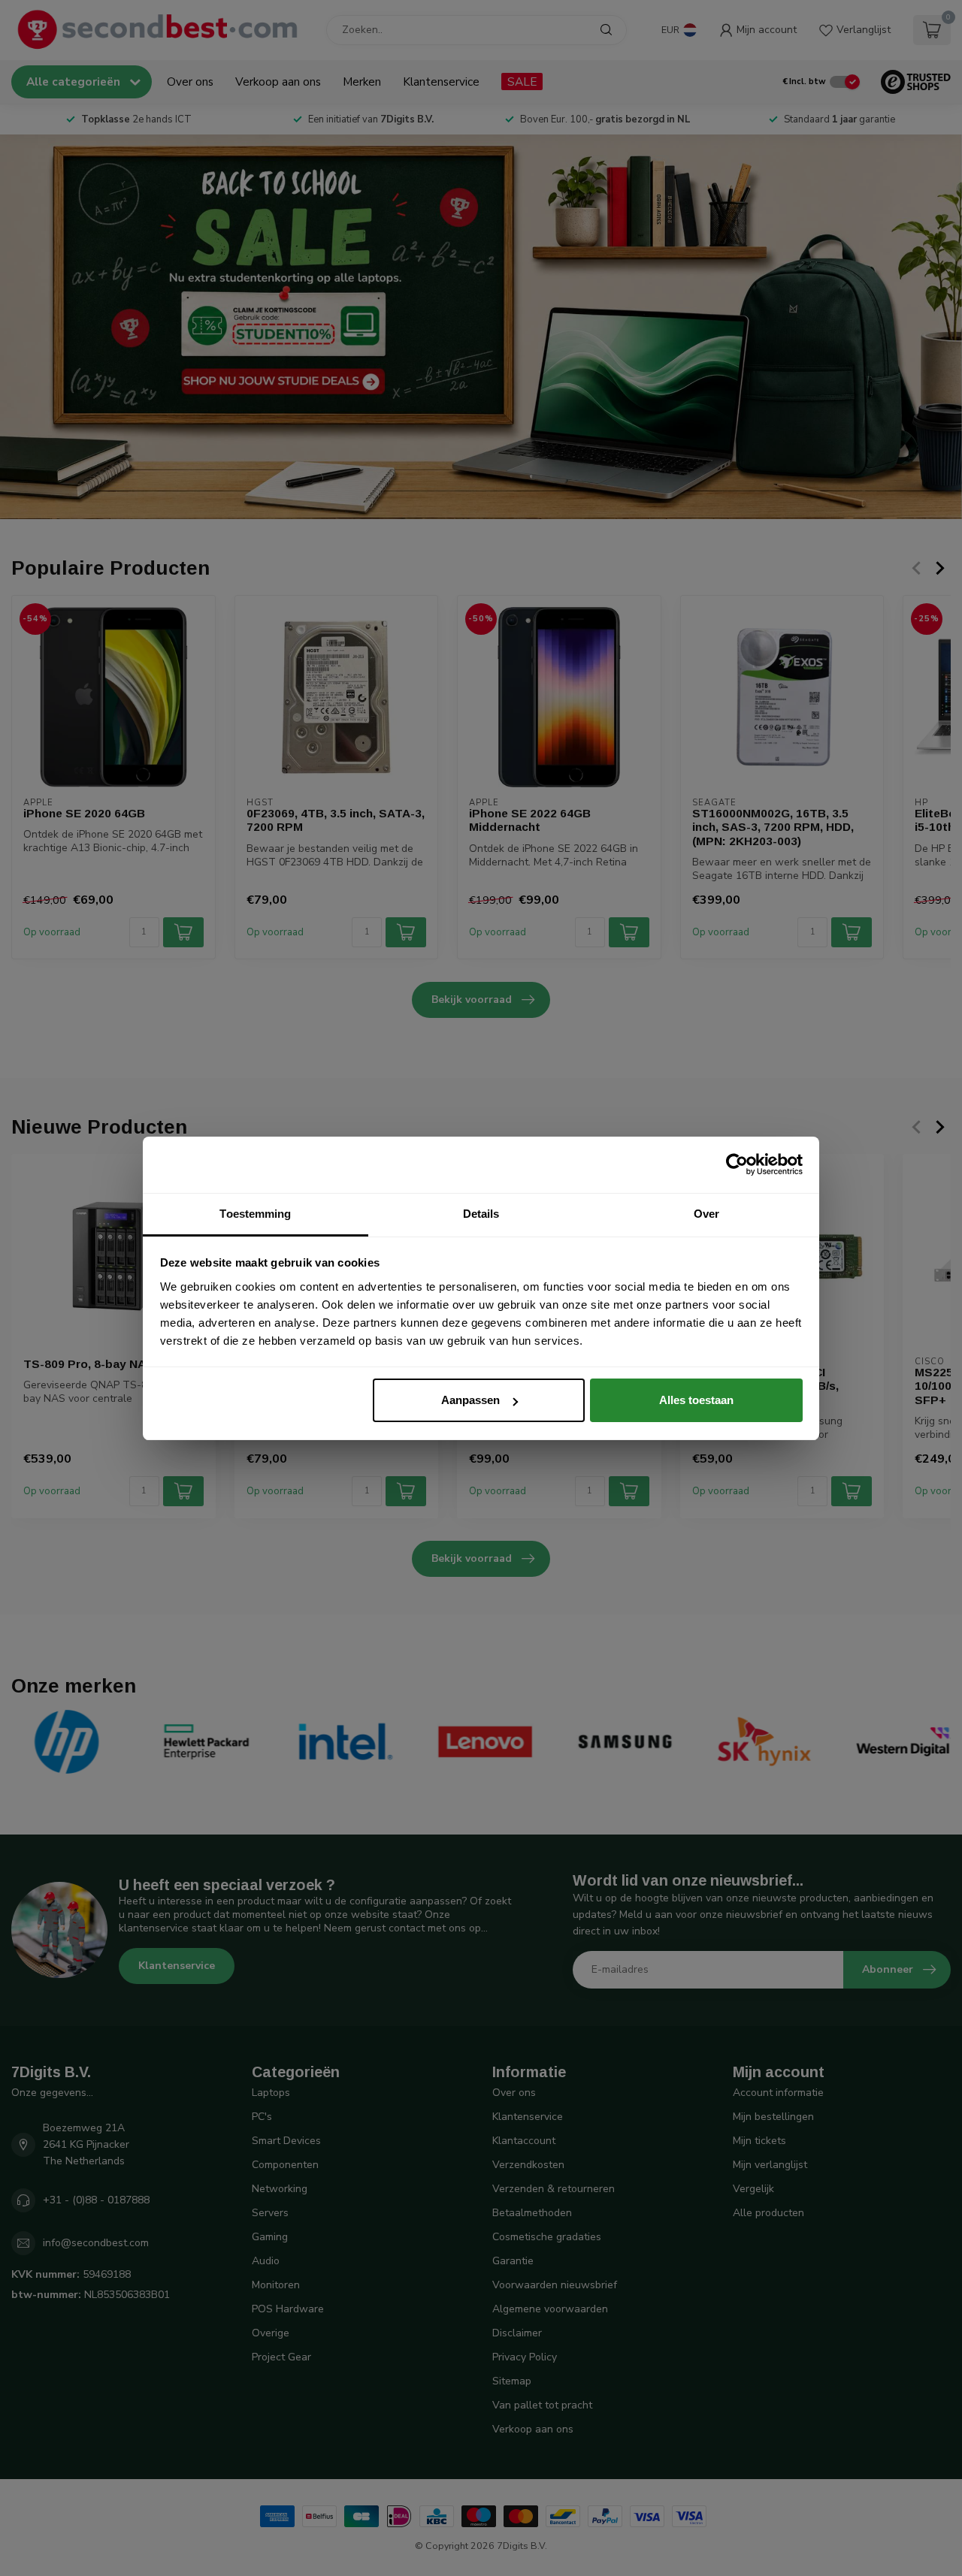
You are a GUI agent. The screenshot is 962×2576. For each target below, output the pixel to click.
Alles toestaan (696, 1400)
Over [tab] (706, 1214)
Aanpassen (470, 1400)
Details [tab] (481, 1214)
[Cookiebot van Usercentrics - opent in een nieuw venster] (737, 1164)
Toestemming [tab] (255, 1214)
